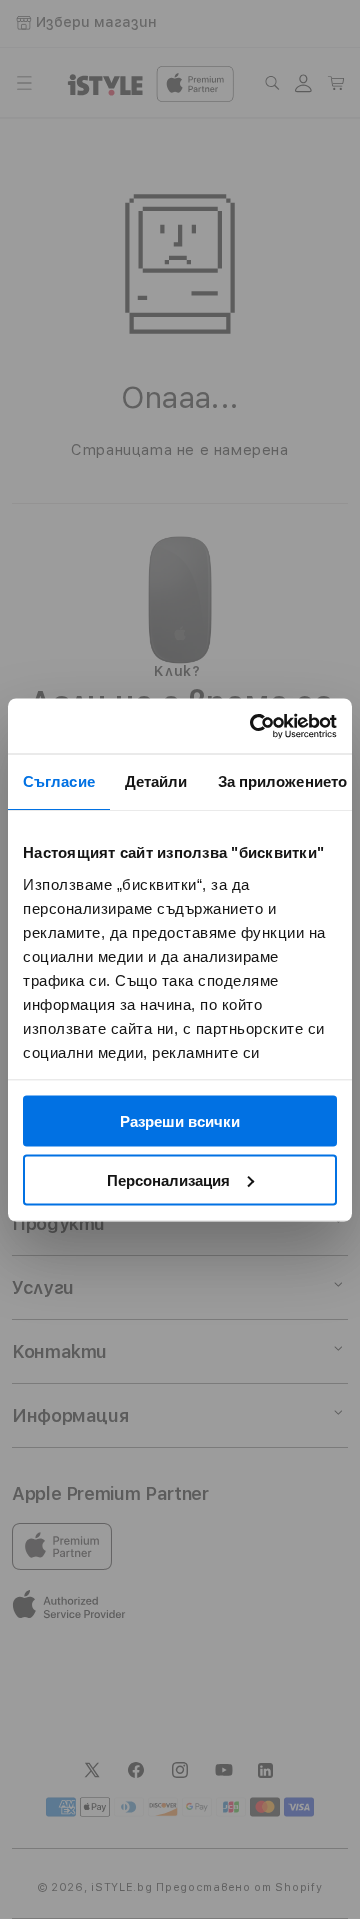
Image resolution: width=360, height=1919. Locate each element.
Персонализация (168, 1179)
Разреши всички (180, 1121)
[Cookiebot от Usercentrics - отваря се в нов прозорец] (254, 726)
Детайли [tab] (156, 781)
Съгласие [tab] (59, 781)
